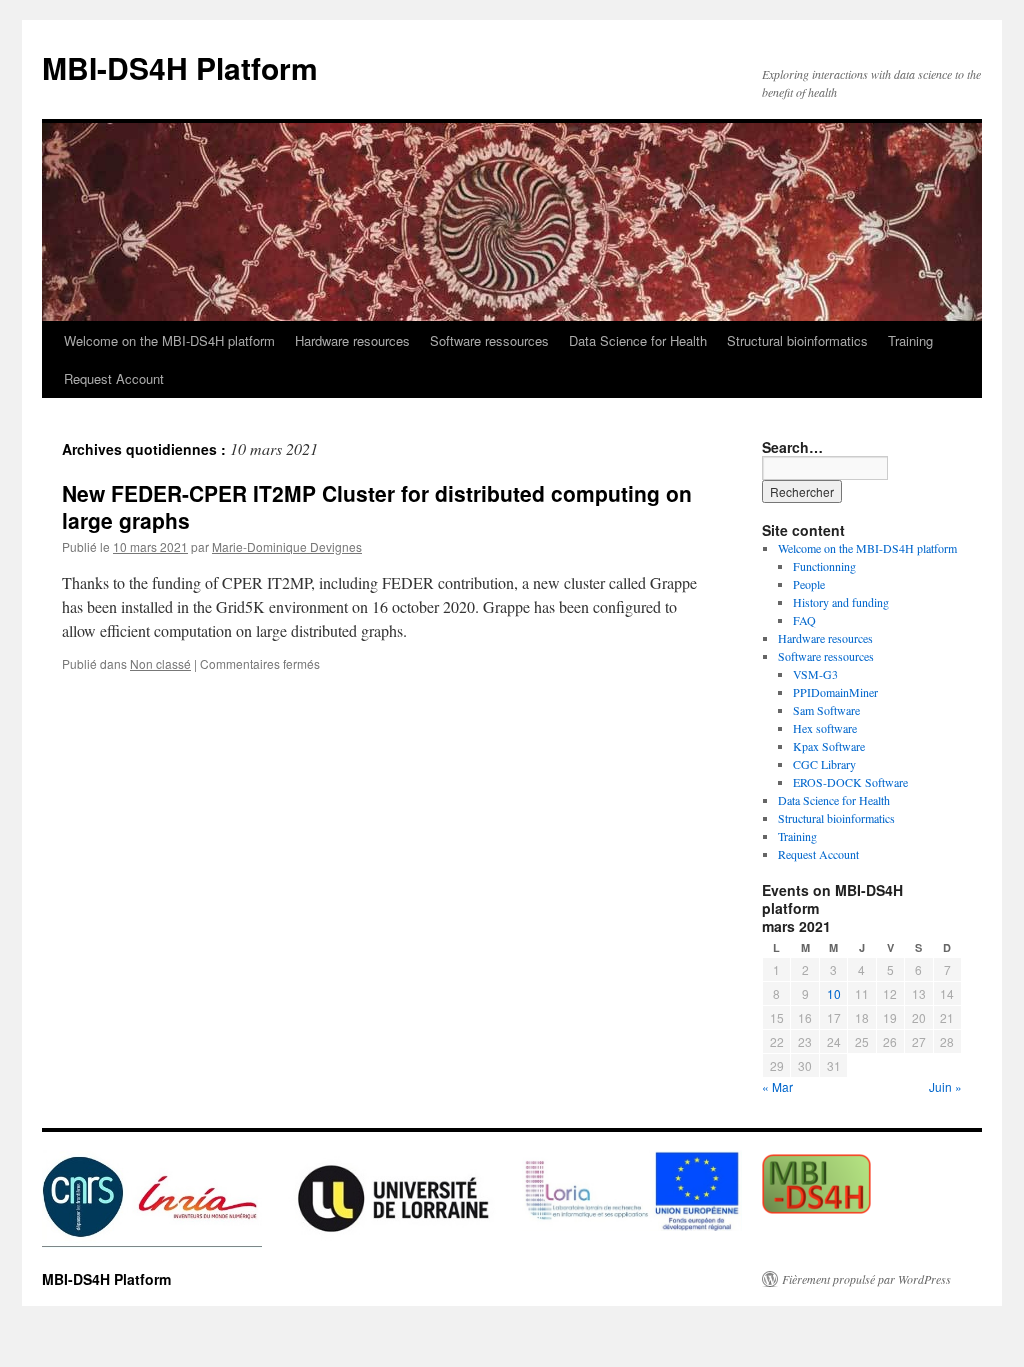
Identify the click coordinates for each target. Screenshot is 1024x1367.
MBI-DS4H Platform (180, 67)
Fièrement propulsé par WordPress (866, 1279)
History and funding (841, 602)
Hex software (825, 728)
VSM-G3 (815, 674)
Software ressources (489, 340)
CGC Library (824, 764)
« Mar (777, 1086)
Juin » (945, 1086)
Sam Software (826, 710)
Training (910, 340)
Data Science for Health (638, 340)
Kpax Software (829, 746)
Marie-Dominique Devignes (287, 546)
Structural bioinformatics (797, 340)
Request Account (114, 378)
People (809, 584)
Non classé (160, 663)
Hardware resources (352, 340)
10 (834, 993)
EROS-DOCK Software (850, 782)
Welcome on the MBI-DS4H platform (169, 340)
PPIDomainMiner (835, 692)
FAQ (804, 620)
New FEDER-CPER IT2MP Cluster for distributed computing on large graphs (377, 506)
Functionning (824, 566)
